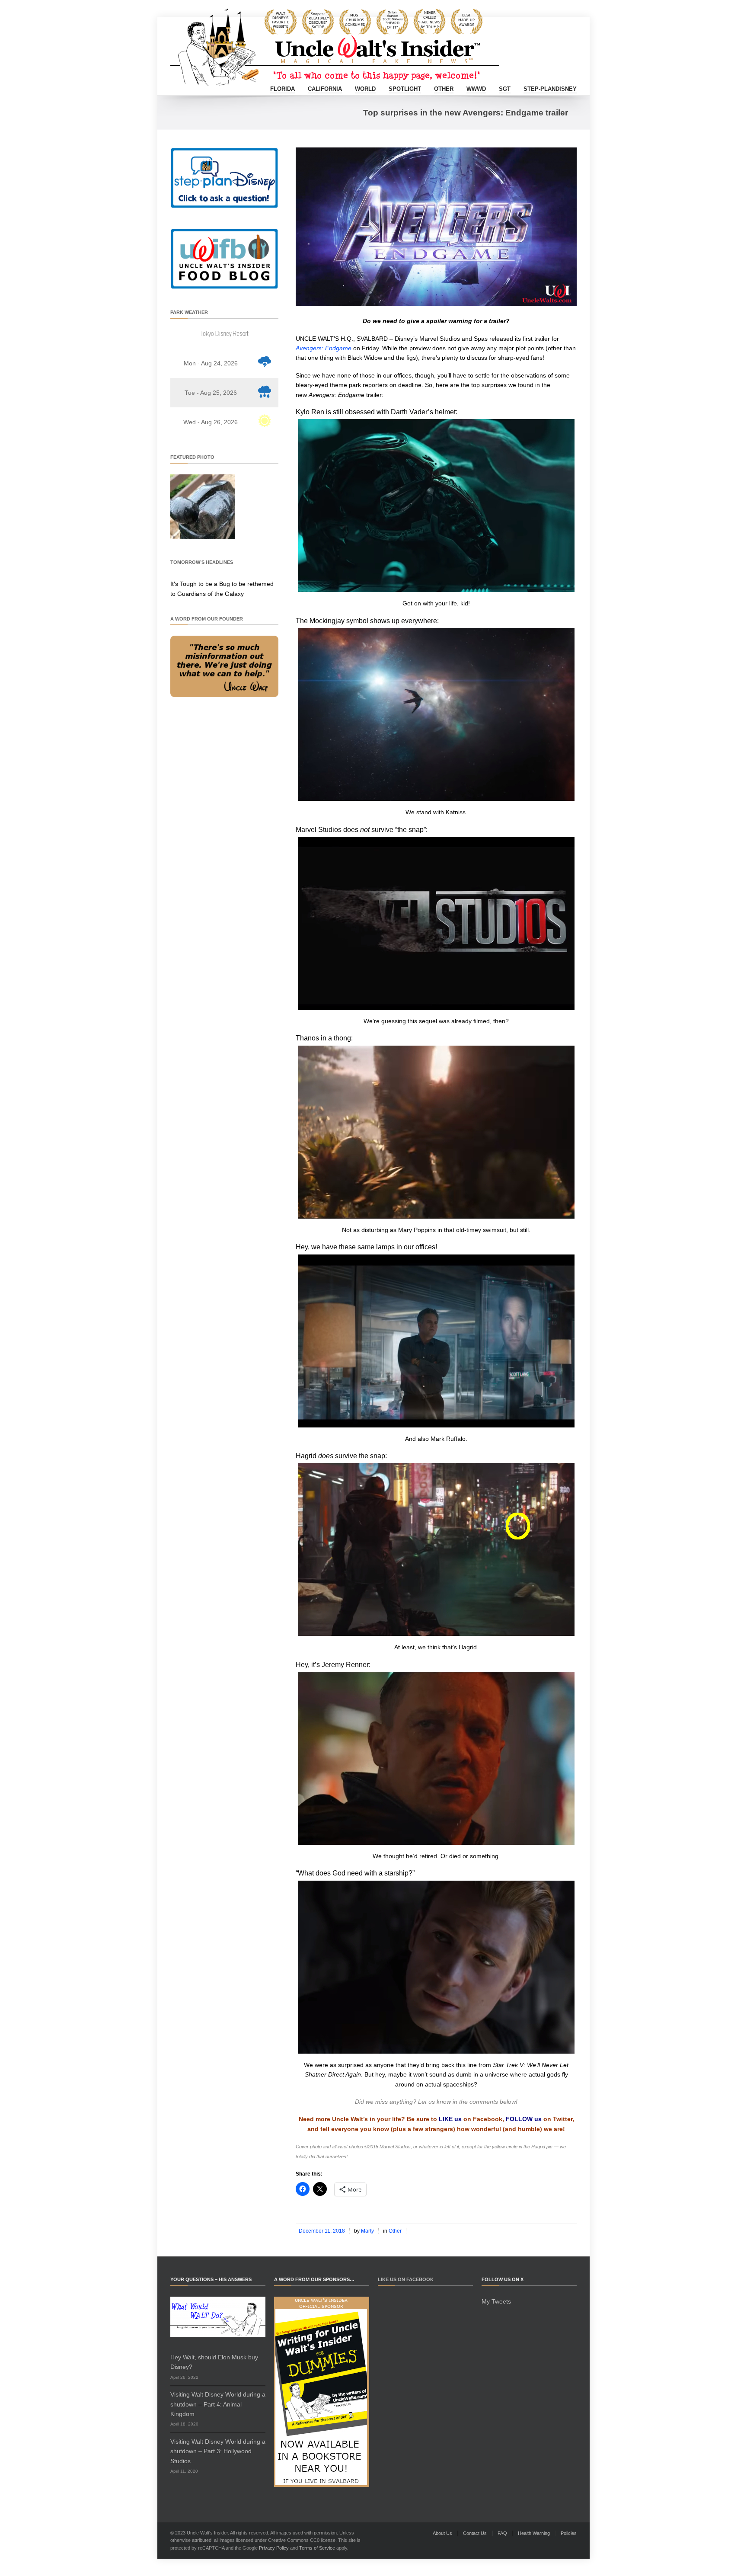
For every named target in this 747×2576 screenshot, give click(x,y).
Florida (283, 89)
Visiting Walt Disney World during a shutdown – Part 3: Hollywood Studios (218, 2451)
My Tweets (496, 2301)
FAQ (502, 2533)
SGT (505, 89)
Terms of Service (317, 2548)
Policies (569, 2533)
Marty (367, 2231)
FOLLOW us (524, 2119)
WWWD (476, 89)
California (325, 89)
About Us (442, 2533)
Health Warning (534, 2533)
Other (444, 89)
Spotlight (405, 89)
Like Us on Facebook (406, 2279)
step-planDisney (550, 89)
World (365, 89)
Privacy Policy (274, 2548)
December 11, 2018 (322, 2231)
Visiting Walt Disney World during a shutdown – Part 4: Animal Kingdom (218, 2404)
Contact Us (475, 2533)
